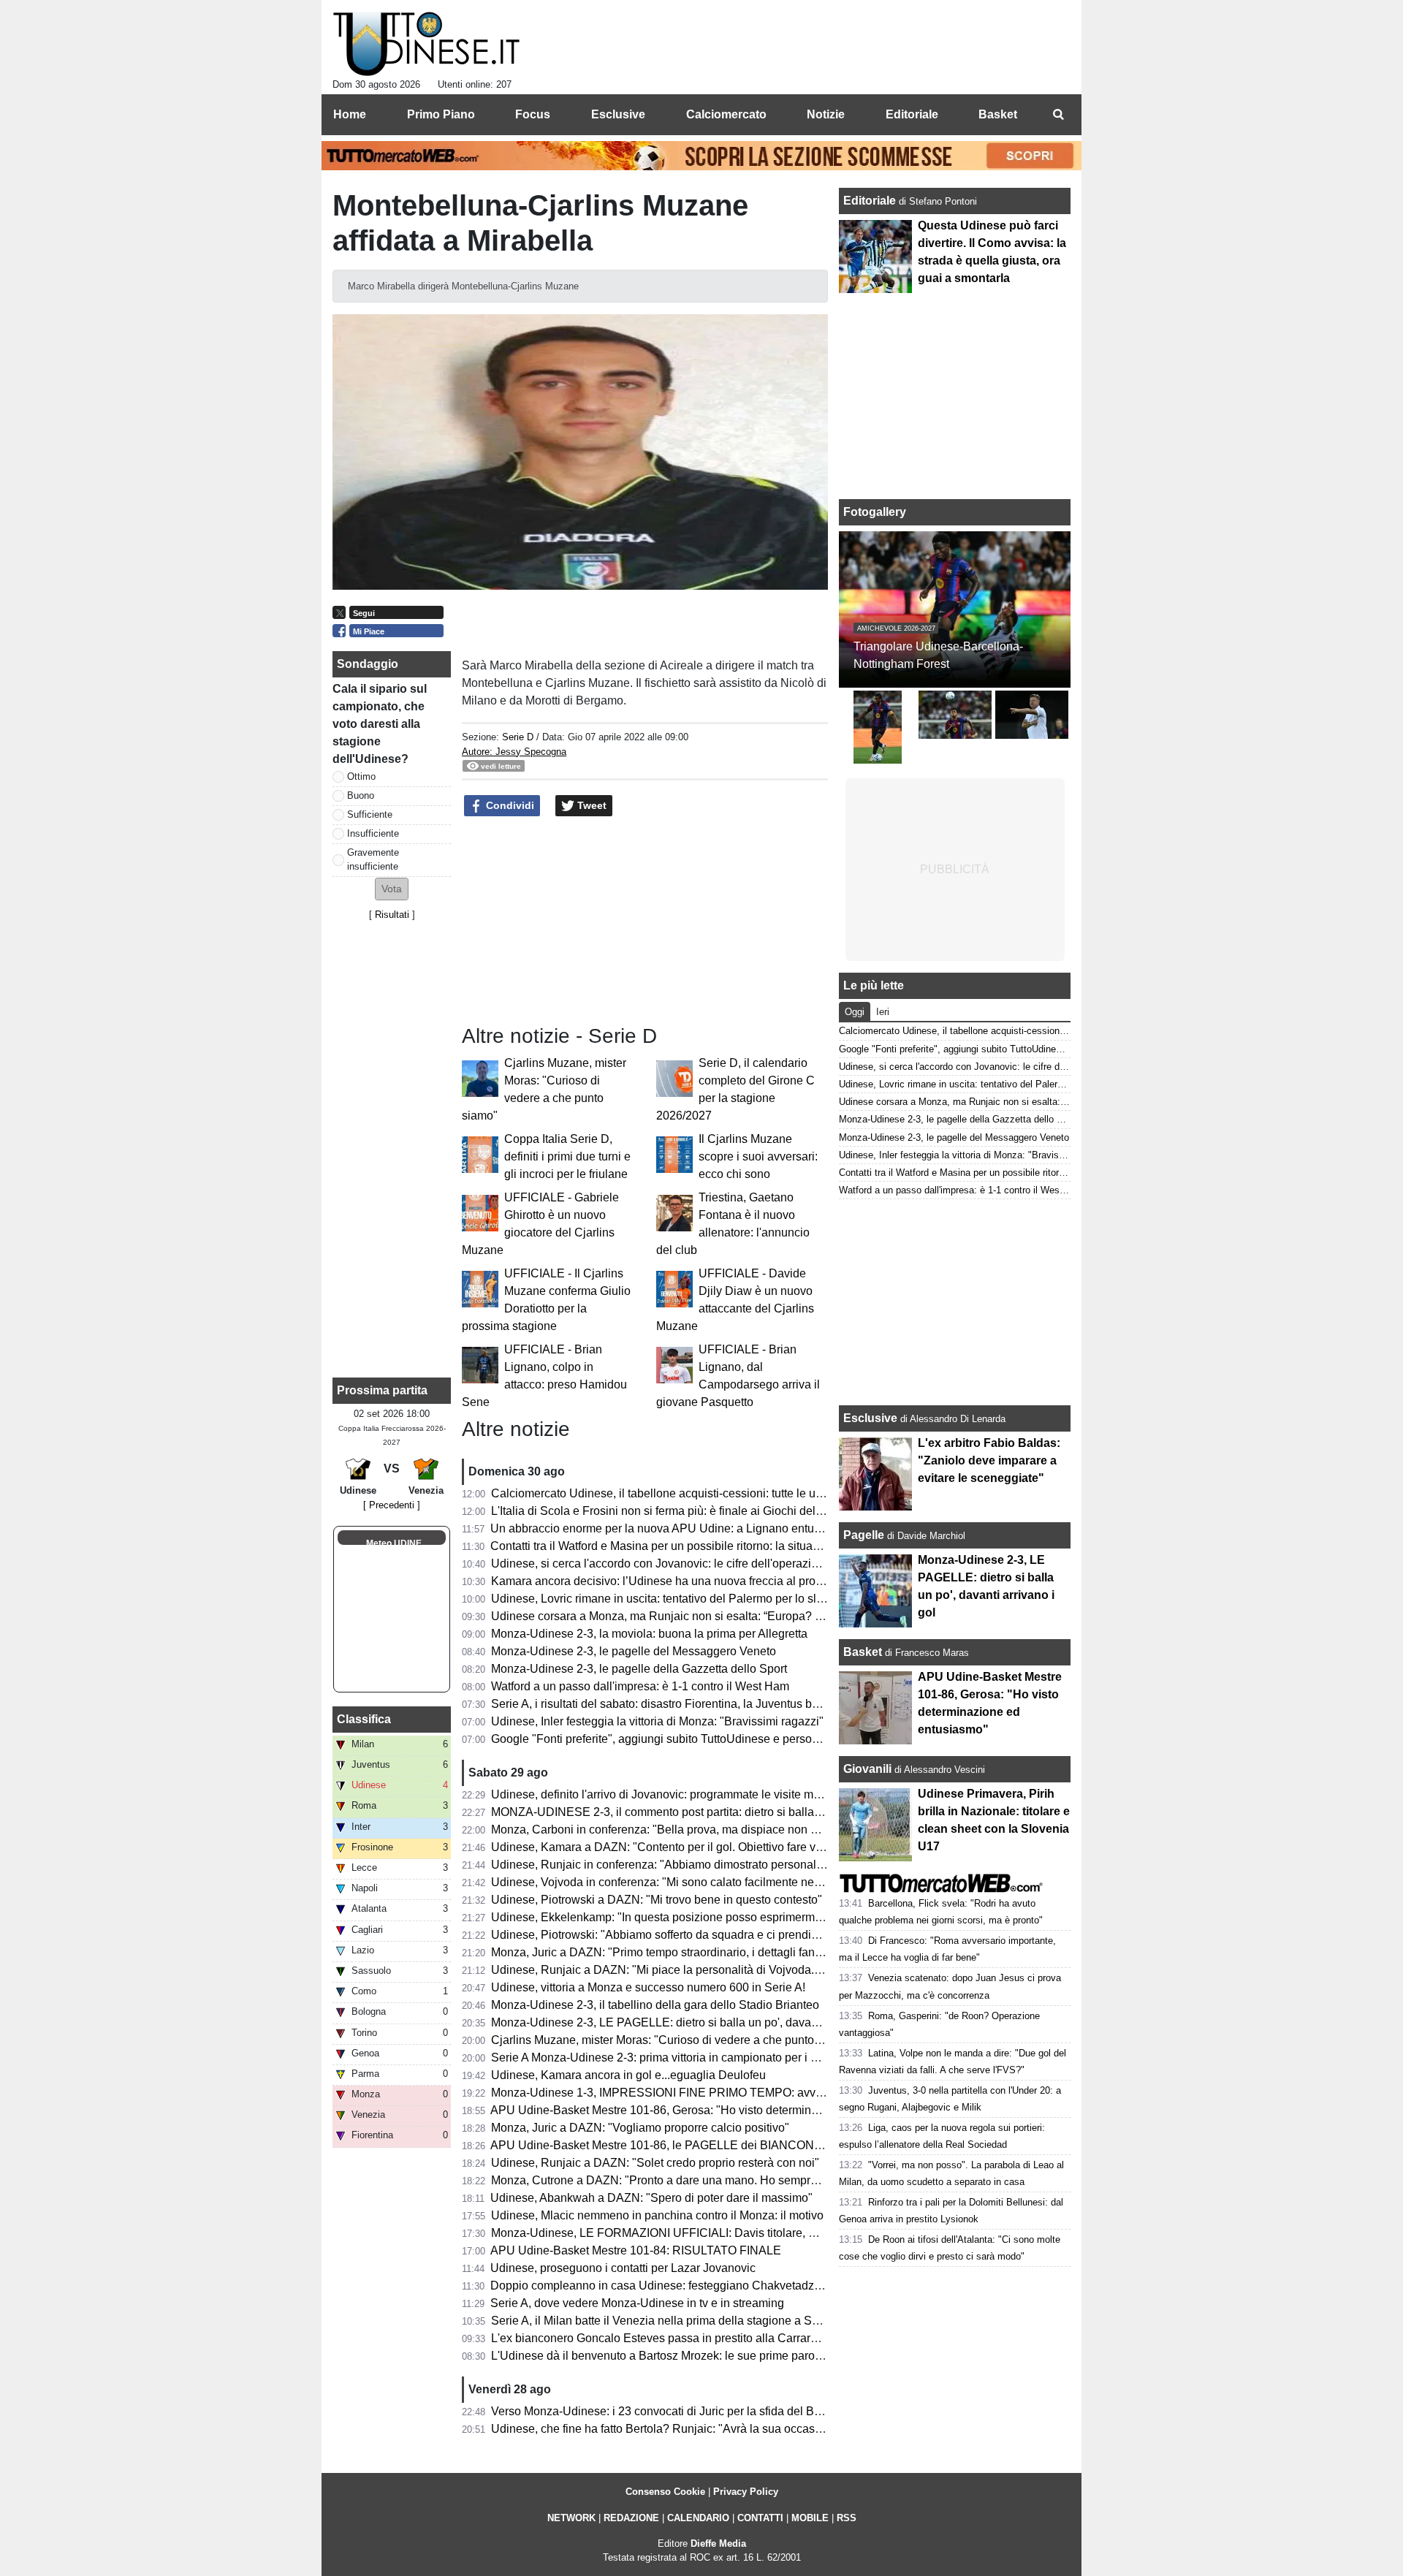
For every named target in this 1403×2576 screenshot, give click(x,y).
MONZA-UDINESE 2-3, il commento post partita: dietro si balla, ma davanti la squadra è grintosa (740, 1812)
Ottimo (361, 776)
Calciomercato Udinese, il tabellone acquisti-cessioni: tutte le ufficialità (673, 1493)
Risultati (392, 915)
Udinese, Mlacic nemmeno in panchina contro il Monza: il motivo (657, 2215)
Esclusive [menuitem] (618, 114)
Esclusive (870, 1418)
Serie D (518, 737)
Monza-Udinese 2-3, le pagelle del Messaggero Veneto (634, 1651)
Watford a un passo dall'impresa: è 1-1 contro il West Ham (640, 1686)
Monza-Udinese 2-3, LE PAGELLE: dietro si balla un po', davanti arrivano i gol (692, 2022)
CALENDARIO (698, 2518)
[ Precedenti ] (392, 1505)
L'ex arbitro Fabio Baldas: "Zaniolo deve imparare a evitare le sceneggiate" (989, 1460)
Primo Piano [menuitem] (441, 114)
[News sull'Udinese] (426, 45)
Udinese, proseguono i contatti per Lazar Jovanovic (623, 2268)
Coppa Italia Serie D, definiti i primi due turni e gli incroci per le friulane (567, 1156)
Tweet (590, 805)
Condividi (509, 805)
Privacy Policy (746, 2492)
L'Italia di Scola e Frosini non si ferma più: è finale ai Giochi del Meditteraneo (689, 1511)
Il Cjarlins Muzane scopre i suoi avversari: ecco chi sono (758, 1156)
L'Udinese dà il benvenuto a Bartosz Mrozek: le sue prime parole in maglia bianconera (714, 2356)
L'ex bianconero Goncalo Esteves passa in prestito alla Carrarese (660, 2338)
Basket (863, 1652)
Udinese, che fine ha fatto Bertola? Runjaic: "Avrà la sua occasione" (666, 2429)
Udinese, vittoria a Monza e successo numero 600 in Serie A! (648, 1987)
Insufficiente (373, 833)
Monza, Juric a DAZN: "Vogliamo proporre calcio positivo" (640, 2128)
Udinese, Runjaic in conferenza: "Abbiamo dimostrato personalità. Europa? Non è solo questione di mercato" (772, 1865)
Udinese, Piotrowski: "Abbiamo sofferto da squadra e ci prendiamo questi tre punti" (704, 1935)
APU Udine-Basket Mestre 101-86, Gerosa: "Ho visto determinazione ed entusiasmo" (710, 2110)
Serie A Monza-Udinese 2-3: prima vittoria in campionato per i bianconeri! (680, 2058)
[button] (392, 889)
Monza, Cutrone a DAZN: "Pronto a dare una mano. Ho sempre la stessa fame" (695, 2180)
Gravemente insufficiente (373, 859)
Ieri (883, 1012)
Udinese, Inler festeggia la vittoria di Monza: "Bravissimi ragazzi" (657, 1721)
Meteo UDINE (394, 1543)
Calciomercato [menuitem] (726, 114)
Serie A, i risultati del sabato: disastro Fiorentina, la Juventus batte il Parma (684, 1704)
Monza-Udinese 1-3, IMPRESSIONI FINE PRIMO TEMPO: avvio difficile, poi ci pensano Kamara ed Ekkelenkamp (786, 2093)
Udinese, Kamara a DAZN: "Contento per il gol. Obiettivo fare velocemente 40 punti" (708, 1847)
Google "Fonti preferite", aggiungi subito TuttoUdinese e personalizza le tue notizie (704, 1739)
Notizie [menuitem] (826, 114)
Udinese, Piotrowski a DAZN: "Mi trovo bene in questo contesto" (657, 1900)
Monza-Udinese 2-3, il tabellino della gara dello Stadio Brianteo (655, 2005)
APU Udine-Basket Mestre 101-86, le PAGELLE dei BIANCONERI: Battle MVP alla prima (721, 2145)
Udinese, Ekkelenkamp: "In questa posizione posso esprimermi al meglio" (682, 1917)
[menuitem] (1058, 115)
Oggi (855, 1012)
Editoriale (871, 201)
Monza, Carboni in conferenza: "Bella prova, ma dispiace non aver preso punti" (695, 1830)
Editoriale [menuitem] (912, 114)
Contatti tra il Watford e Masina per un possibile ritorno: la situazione (666, 1546)
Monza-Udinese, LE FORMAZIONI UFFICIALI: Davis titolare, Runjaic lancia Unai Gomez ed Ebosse (750, 2233)
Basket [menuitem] (998, 114)
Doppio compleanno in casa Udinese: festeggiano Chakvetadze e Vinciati (681, 2286)
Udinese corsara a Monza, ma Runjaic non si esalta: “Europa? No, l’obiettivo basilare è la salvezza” (748, 1616)
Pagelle (864, 1535)
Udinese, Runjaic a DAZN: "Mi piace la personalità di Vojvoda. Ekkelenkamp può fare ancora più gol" (753, 1970)
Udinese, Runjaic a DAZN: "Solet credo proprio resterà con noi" (655, 2163)
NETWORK (571, 2518)
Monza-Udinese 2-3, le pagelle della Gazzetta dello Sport (639, 1669)
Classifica (364, 1719)
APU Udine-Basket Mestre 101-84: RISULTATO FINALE (636, 2250)
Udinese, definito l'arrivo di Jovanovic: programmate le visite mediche (670, 1794)
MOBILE (810, 2518)
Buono (361, 795)
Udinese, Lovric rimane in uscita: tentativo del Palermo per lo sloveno (670, 1599)
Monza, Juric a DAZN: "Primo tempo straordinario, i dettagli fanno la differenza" (695, 1952)
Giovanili (867, 1769)
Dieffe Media (718, 2543)
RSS (847, 2518)
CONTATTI (760, 2518)
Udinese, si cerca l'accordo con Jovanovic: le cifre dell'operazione (661, 1564)
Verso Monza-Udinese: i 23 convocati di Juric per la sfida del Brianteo (670, 2411)
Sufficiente (370, 814)
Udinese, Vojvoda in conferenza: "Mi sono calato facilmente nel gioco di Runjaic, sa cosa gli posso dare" (761, 1882)
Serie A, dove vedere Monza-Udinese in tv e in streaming (637, 2303)
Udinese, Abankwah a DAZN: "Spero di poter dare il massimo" (651, 2198)
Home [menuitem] (350, 114)
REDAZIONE (631, 2518)
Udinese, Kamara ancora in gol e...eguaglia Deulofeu (628, 2075)
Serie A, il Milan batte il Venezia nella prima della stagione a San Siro (670, 2321)
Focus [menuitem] (533, 114)
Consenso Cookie (665, 2492)
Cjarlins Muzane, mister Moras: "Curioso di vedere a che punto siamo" (672, 2040)
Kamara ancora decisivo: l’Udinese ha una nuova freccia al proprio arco (676, 1581)
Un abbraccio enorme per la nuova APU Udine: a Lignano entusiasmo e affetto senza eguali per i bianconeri (769, 1528)
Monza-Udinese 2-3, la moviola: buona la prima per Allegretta (649, 1634)
